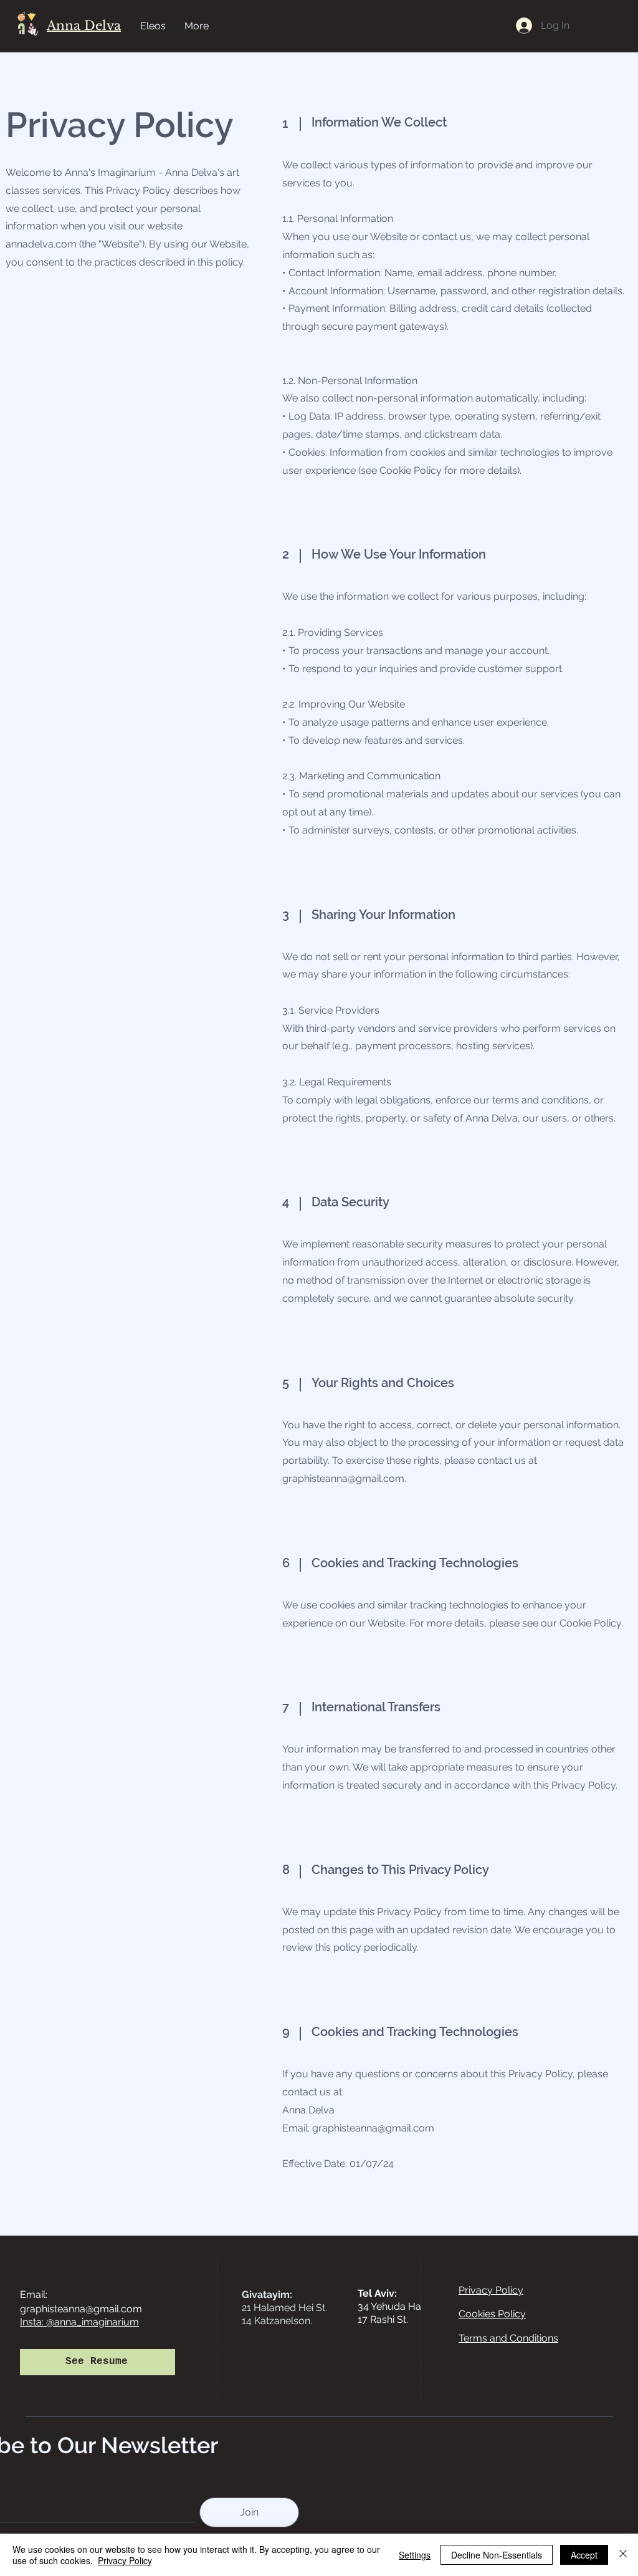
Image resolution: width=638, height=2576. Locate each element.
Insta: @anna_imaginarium (79, 2322)
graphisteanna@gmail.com (343, 1478)
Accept (584, 2555)
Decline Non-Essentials (497, 2555)
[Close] (623, 2555)
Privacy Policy (125, 2560)
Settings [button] (415, 2555)
